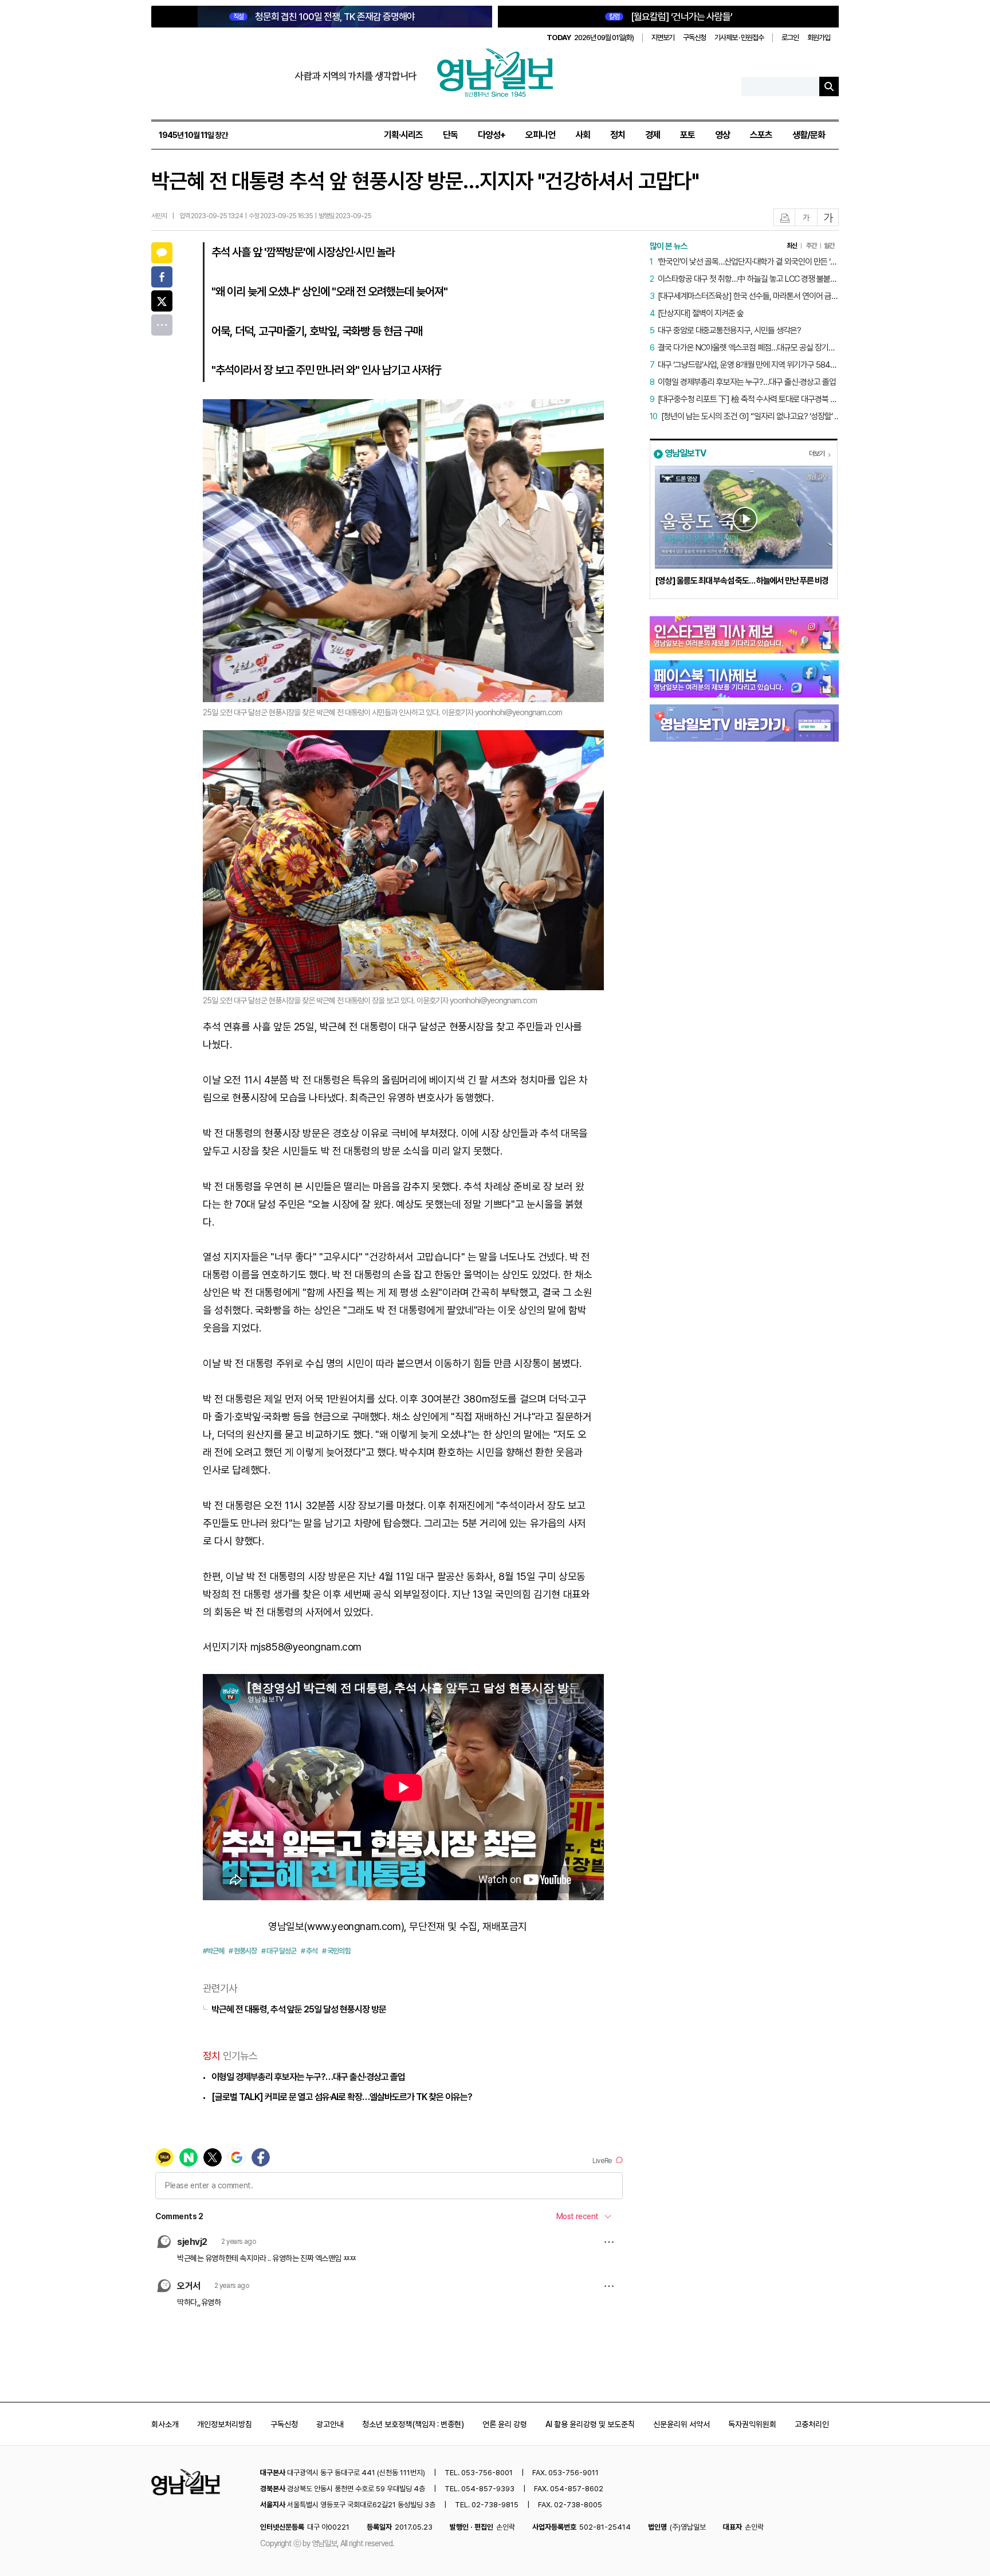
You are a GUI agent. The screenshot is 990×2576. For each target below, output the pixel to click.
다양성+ (492, 135)
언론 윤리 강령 (505, 2424)
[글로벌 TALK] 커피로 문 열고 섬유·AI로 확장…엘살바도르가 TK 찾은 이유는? (342, 2097)
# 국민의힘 (336, 1951)
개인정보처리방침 (225, 2424)
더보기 (817, 454)
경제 (653, 135)
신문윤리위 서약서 (681, 2424)
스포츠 (761, 135)
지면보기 (663, 38)
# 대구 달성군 (279, 1951)
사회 (583, 135)
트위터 (162, 301)
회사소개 (165, 2424)
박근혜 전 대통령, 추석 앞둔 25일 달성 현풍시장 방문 (299, 2009)
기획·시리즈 (403, 135)
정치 (618, 135)
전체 (162, 325)
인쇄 (785, 218)
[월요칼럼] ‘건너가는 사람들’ (671, 17)
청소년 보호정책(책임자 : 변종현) (413, 2424)
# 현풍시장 (243, 1951)
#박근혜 (213, 1951)
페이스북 (162, 277)
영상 (722, 135)
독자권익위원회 (752, 2424)
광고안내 (330, 2424)
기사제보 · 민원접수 (739, 38)
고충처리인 (812, 2424)
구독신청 (694, 38)
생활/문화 (809, 135)
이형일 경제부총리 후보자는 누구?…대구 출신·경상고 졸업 (308, 2077)
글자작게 (806, 218)
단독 (450, 135)
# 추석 (309, 1951)
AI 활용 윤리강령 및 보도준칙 (590, 2424)
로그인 (790, 38)
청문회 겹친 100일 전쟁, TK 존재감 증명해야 (324, 17)
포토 (687, 135)
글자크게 (828, 218)
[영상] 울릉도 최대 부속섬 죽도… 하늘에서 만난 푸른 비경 (742, 581)
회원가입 (819, 38)
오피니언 (540, 135)
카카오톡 (162, 253)
